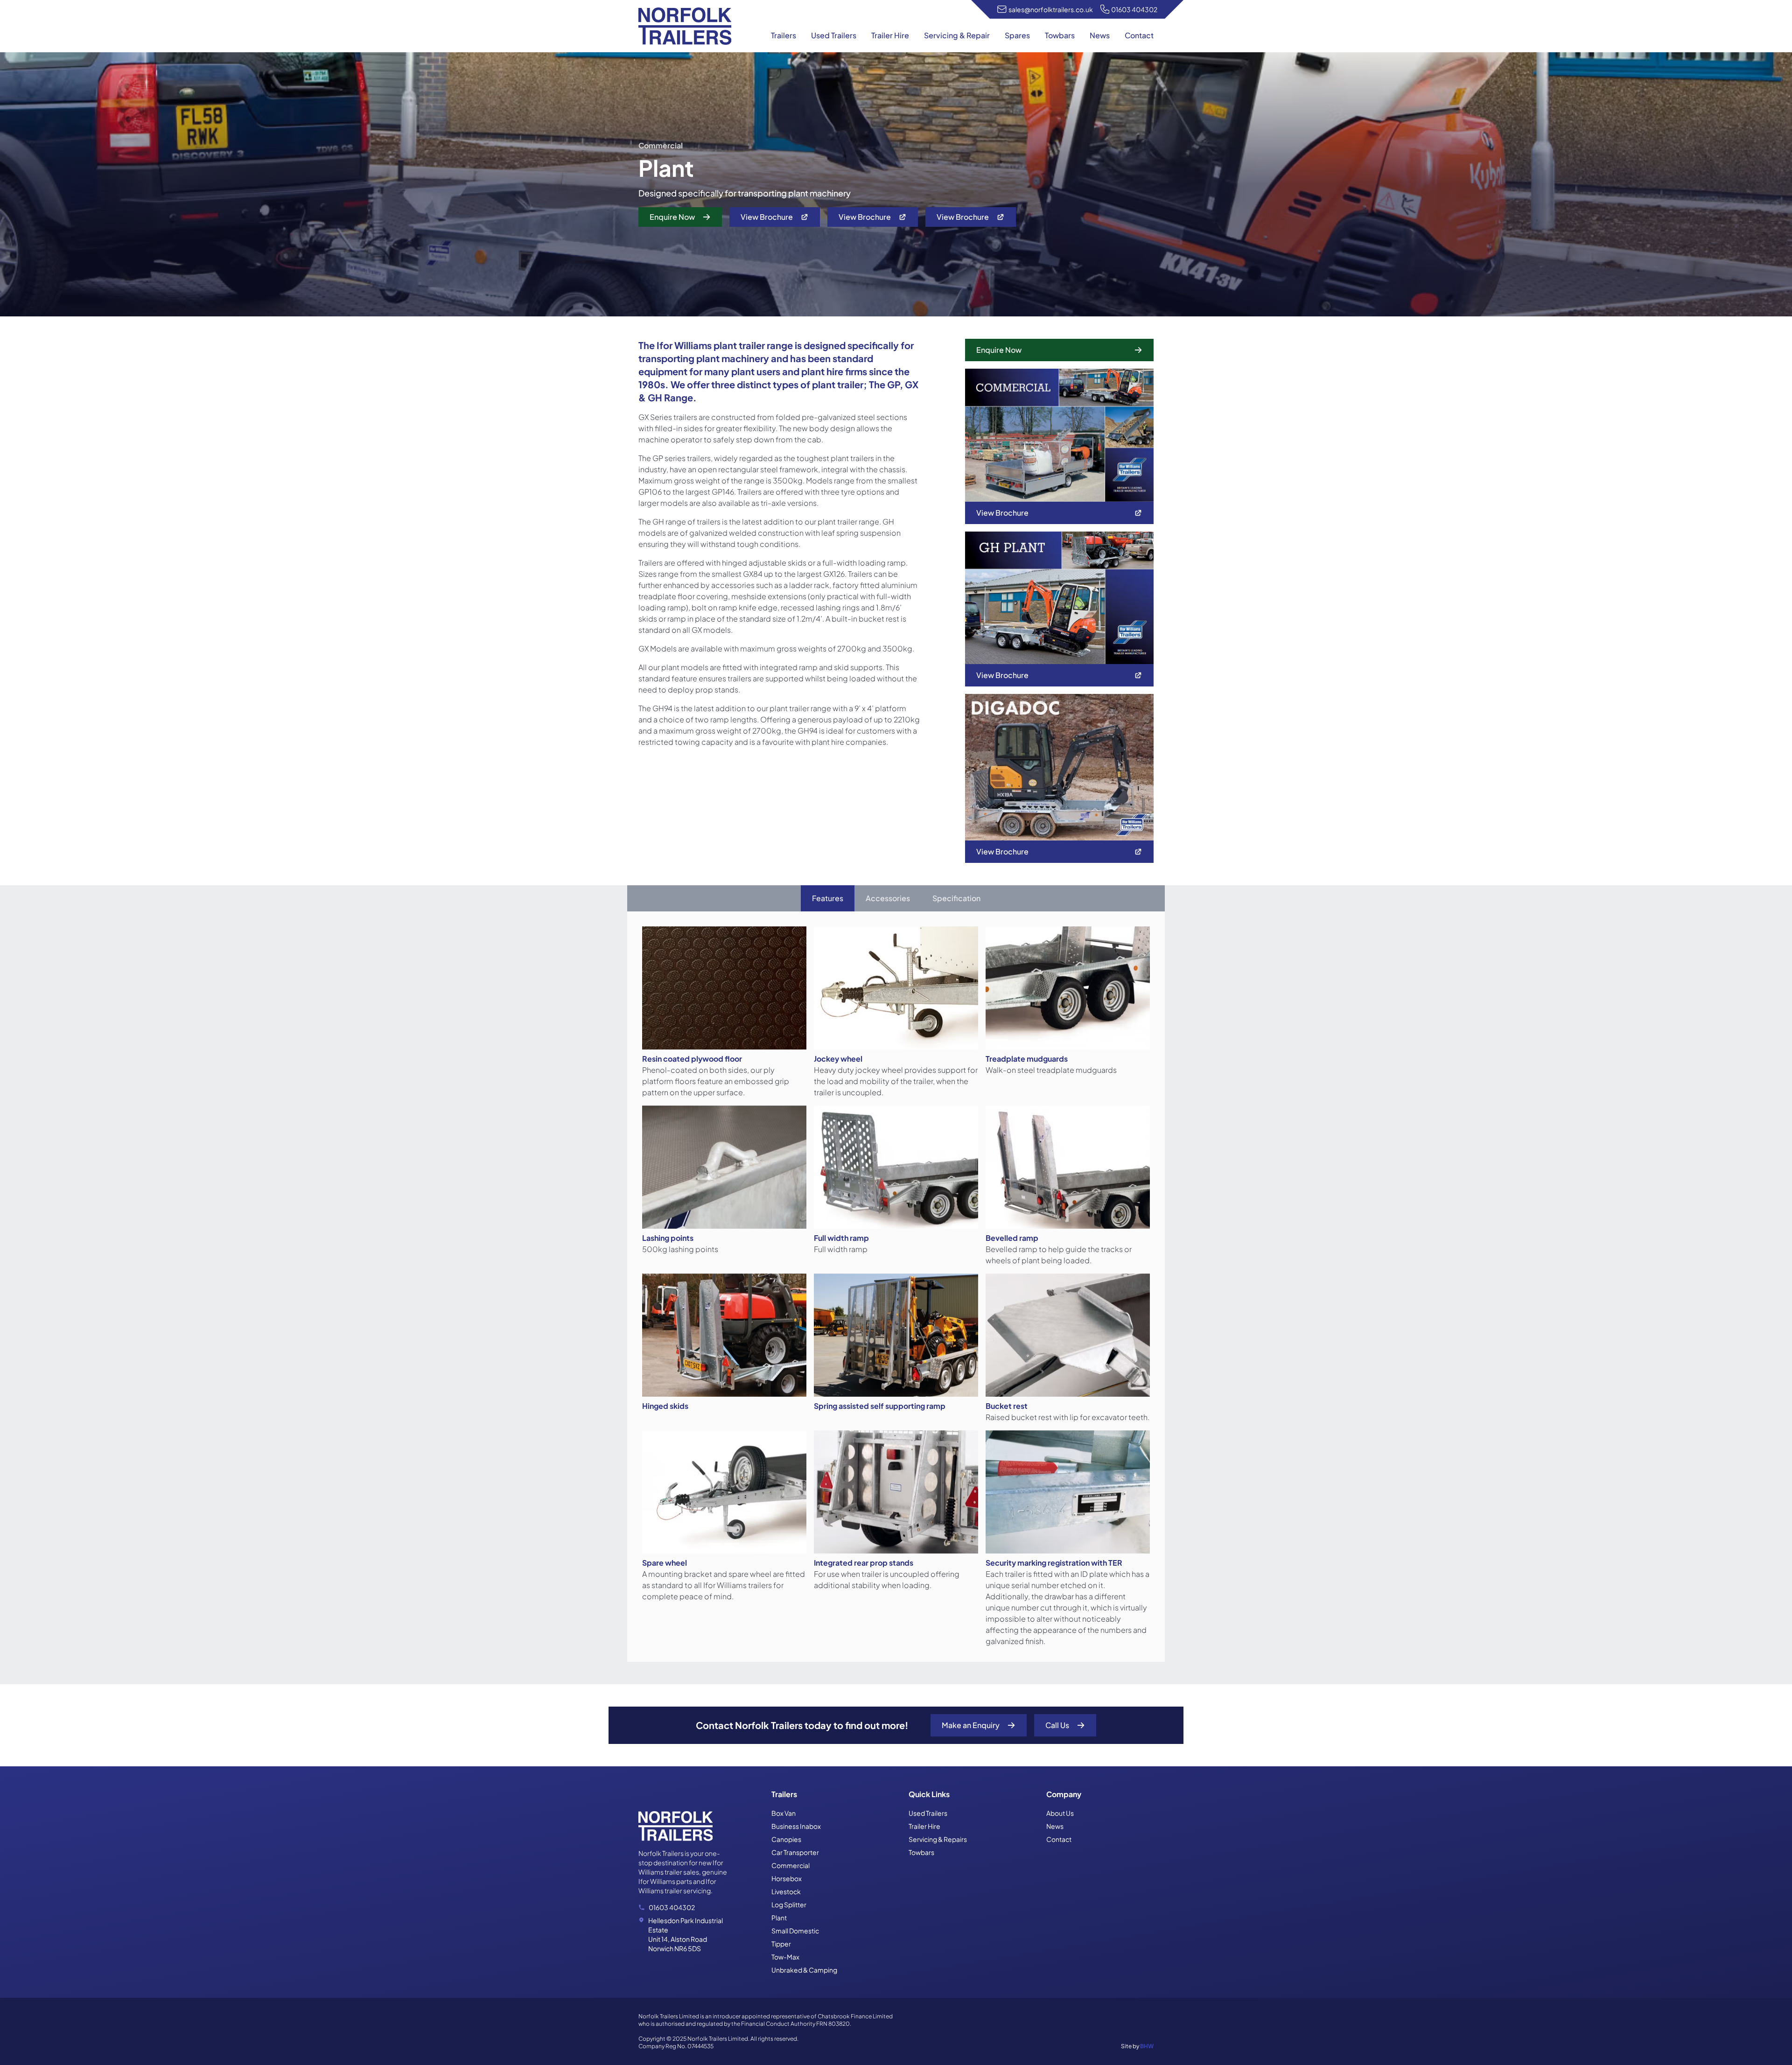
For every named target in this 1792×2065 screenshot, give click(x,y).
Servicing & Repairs (938, 1839)
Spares (1017, 35)
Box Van (784, 1813)
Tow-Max (785, 1957)
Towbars (1060, 35)
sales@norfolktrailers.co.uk (1051, 9)
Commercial (791, 1865)
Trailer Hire (890, 35)
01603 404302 (1134, 9)
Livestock (786, 1891)
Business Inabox (796, 1826)
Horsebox (787, 1878)
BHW (1147, 2046)
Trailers (784, 35)
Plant (779, 1918)
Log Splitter (789, 1904)
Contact (1139, 35)
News (1100, 35)
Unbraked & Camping (804, 1970)
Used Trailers (834, 35)
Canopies (786, 1839)
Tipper (781, 1944)
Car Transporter (795, 1852)
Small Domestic (795, 1931)
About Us (1060, 1813)
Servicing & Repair (957, 35)
